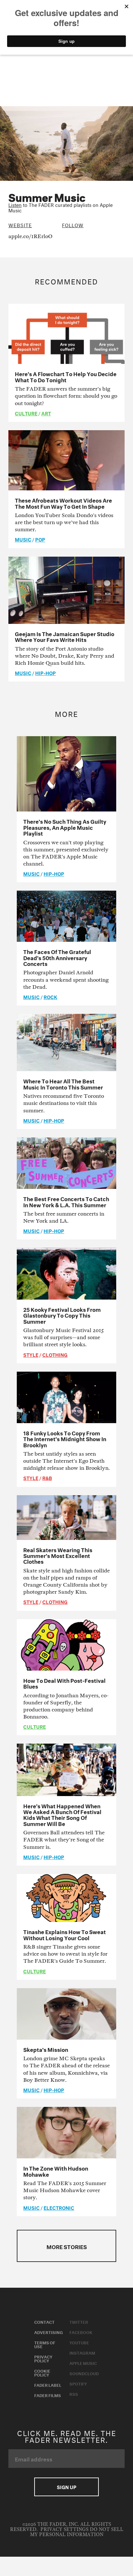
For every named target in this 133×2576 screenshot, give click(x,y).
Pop (40, 539)
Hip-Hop (46, 672)
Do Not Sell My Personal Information (77, 2532)
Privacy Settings (64, 2530)
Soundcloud (84, 2373)
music (23, 539)
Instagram (82, 2352)
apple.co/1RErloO (31, 236)
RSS (74, 2394)
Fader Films (48, 2395)
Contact (44, 2321)
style (31, 1354)
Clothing (55, 1354)
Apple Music (83, 2363)
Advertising (49, 2332)
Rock (50, 996)
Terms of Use (45, 2344)
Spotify (78, 2383)
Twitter (79, 2321)
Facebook (81, 2332)
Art (46, 413)
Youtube (79, 2342)
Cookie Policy (42, 2372)
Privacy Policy (43, 2358)
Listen (15, 204)
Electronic (59, 2207)
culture (26, 413)
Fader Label (48, 2385)
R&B (47, 1478)
